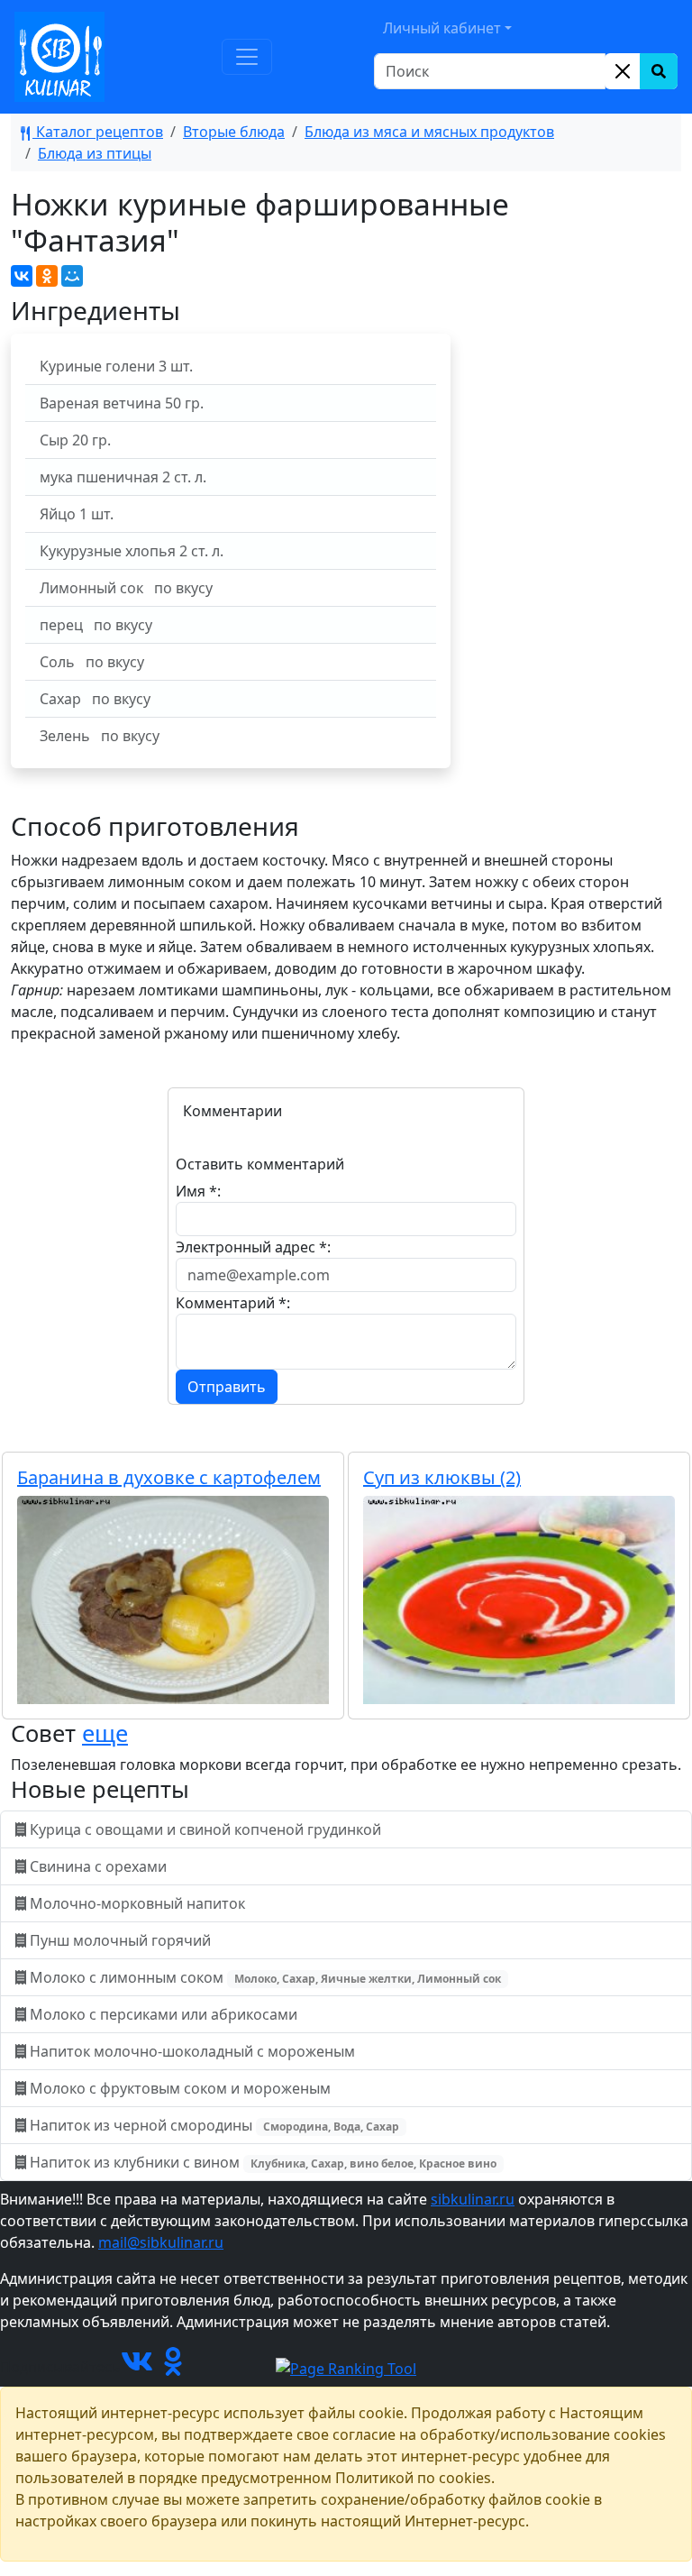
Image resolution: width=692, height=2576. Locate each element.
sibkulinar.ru (473, 2199)
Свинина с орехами (98, 1866)
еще (105, 1733)
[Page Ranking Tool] (346, 2367)
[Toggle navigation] (247, 57)
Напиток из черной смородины (213, 2125)
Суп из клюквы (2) (442, 1477)
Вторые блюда (234, 132)
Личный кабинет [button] (442, 28)
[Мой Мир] (72, 276)
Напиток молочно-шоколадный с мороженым (192, 2051)
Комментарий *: (233, 1303)
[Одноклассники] (47, 276)
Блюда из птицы (95, 153)
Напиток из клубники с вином (261, 2162)
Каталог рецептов (98, 132)
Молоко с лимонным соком (264, 1977)
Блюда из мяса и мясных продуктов (429, 132)
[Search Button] (659, 71)
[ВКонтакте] (22, 276)
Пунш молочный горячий (120, 1940)
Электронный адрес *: (253, 1247)
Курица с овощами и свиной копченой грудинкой (205, 1829)
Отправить (227, 1387)
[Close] (623, 71)
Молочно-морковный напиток (137, 1903)
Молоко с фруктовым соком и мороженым (180, 2088)
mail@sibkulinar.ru (161, 2242)
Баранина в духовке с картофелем (169, 1477)
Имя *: (198, 1191)
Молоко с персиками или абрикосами (164, 2014)
